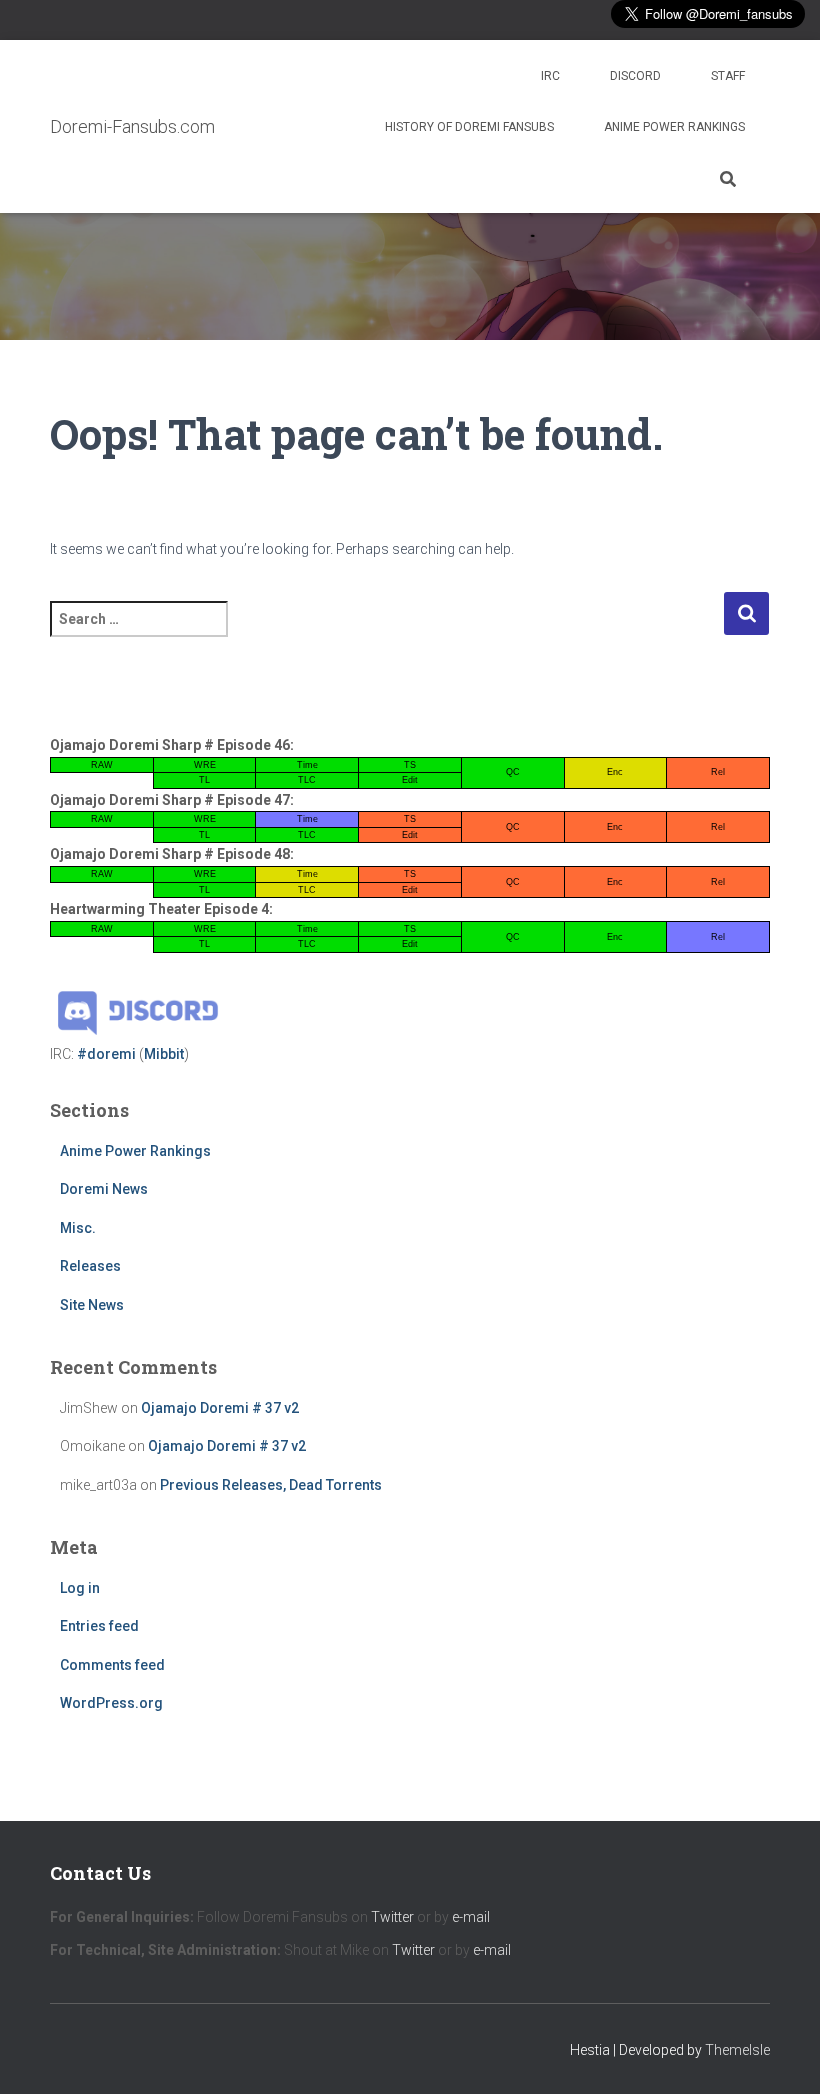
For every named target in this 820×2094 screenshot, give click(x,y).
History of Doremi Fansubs (469, 127)
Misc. (78, 1228)
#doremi (106, 1054)
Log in (80, 1588)
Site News (92, 1305)
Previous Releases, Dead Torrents (271, 1485)
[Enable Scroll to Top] (780, 2054)
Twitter (392, 1917)
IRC (550, 76)
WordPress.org (111, 1703)
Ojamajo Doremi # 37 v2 (220, 1408)
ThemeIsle (737, 2050)
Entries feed (99, 1626)
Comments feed (112, 1665)
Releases (90, 1266)
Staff (728, 76)
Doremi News (104, 1189)
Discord (635, 76)
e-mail (471, 1917)
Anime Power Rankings (674, 127)
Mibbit (164, 1054)
